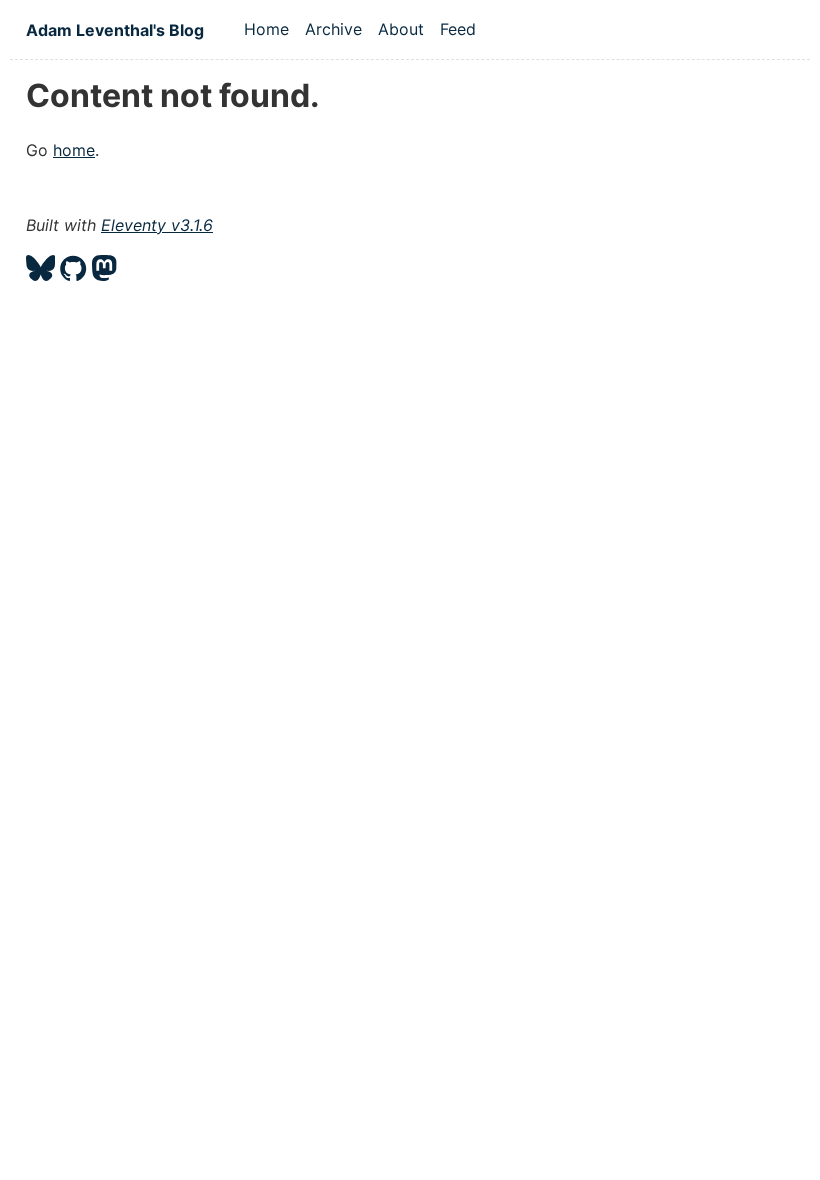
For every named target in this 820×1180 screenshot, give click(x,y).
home (74, 150)
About (401, 29)
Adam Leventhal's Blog (115, 30)
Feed (458, 29)
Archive (333, 29)
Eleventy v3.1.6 (157, 225)
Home (266, 29)
